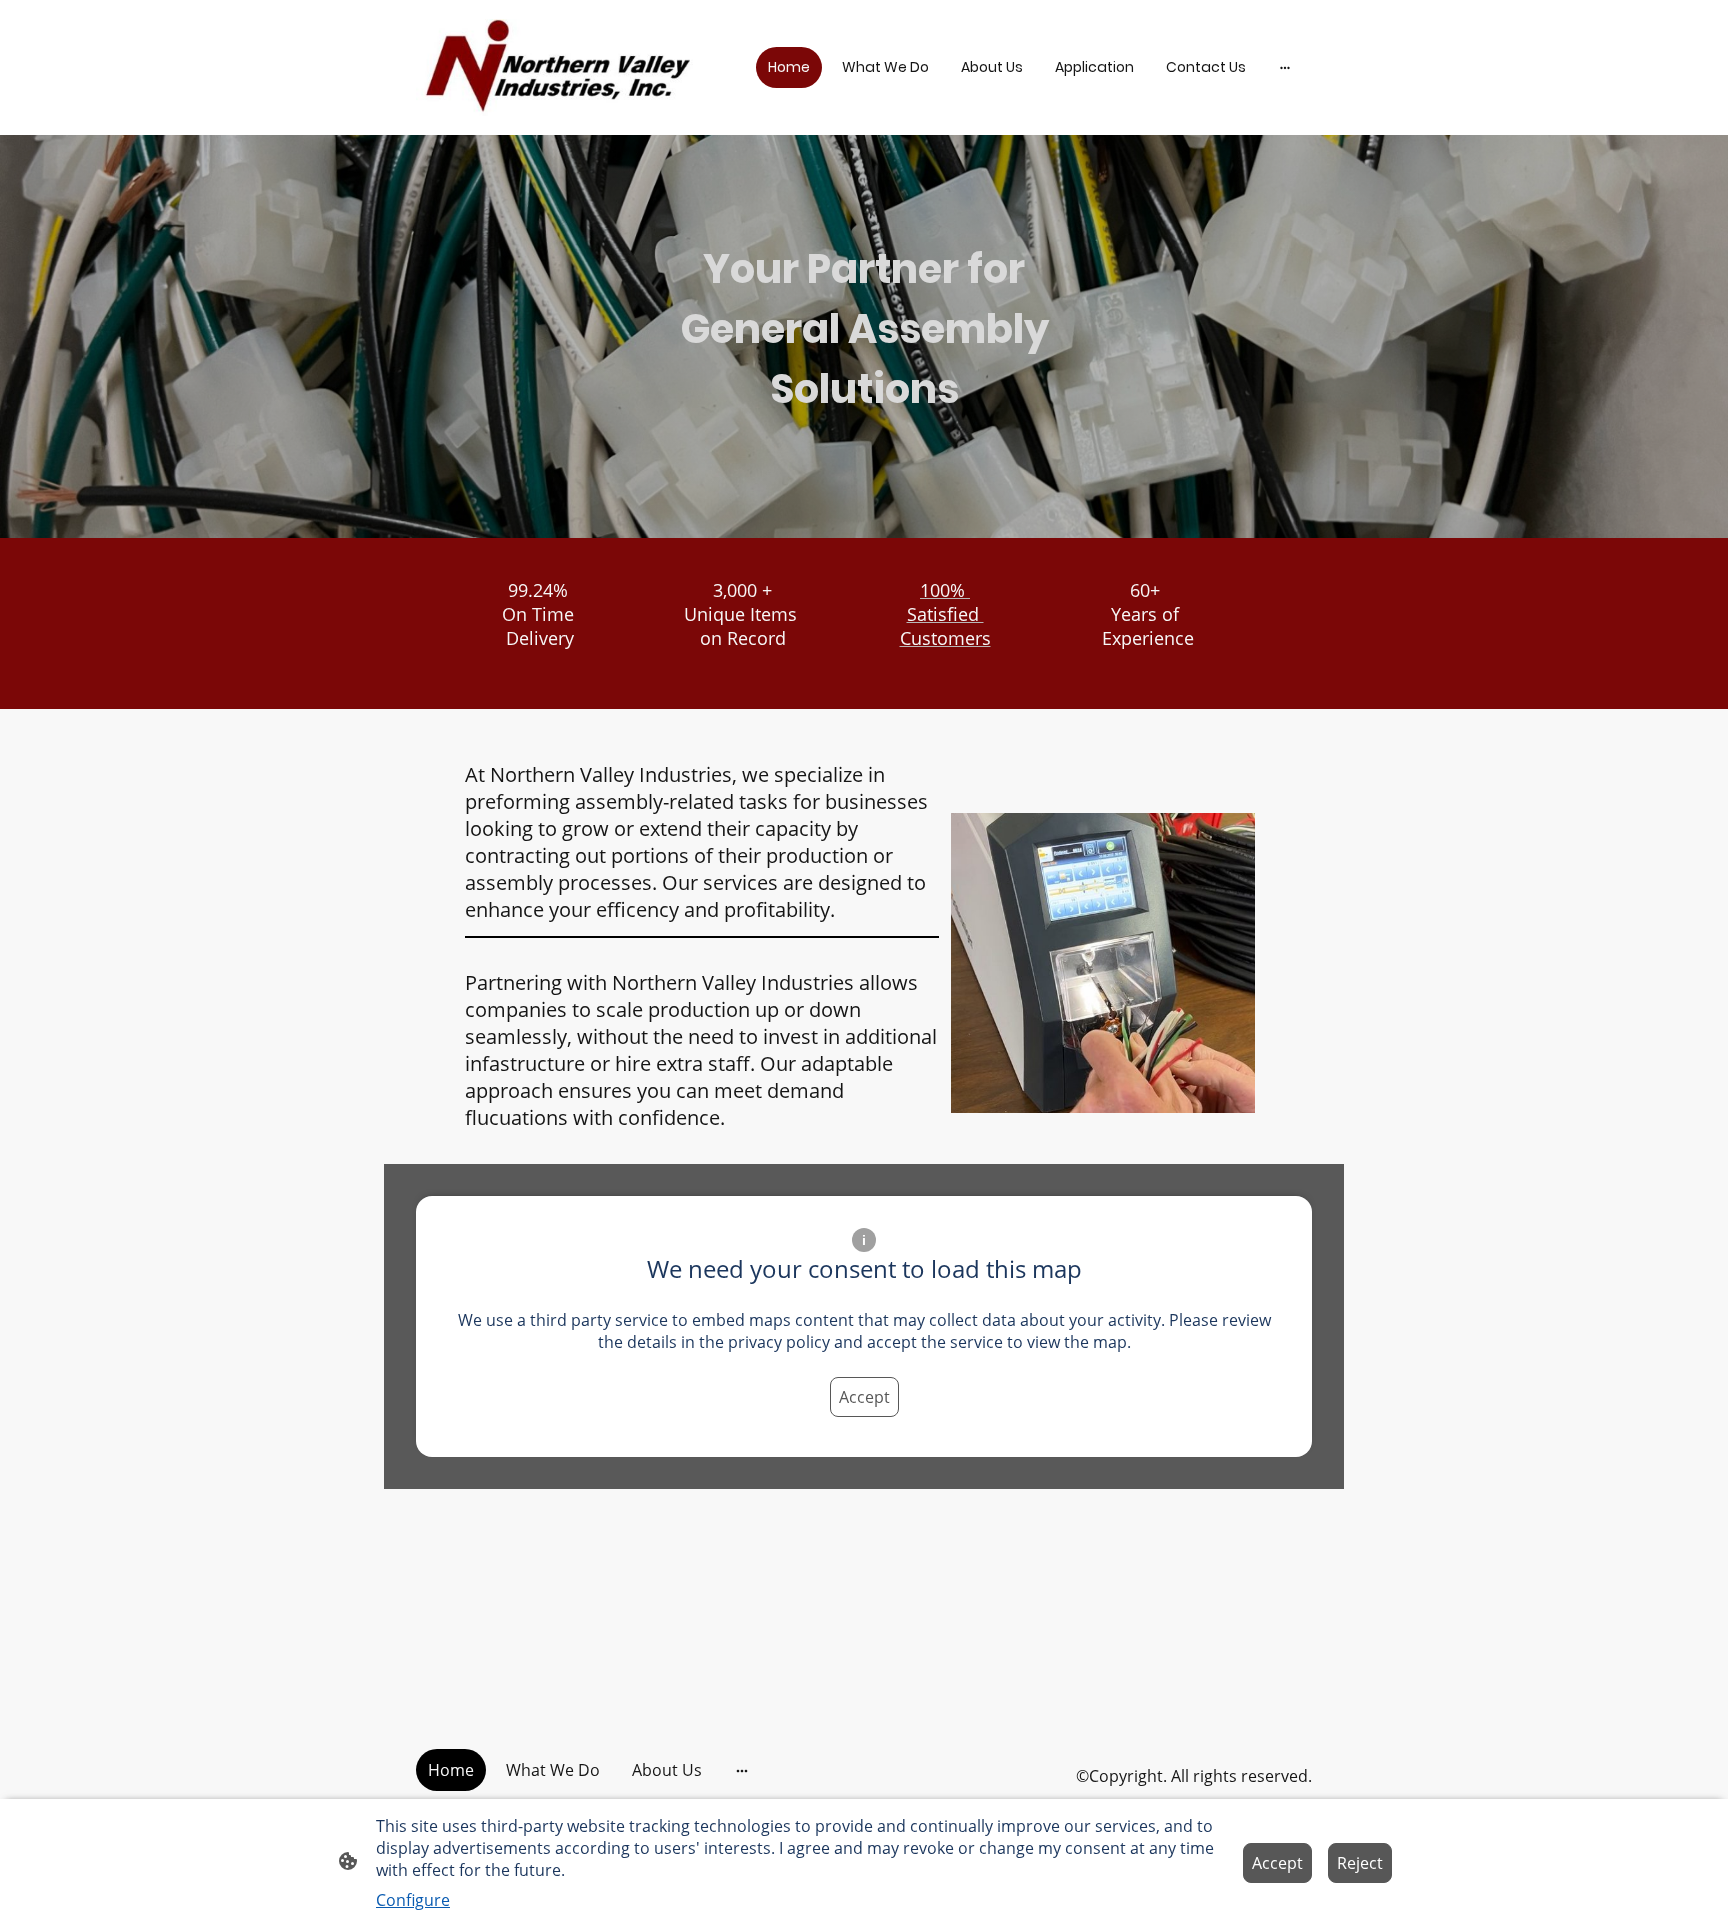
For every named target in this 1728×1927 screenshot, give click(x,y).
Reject (1360, 1863)
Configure (413, 1900)
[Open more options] (1285, 67)
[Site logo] (554, 67)
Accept (864, 1397)
